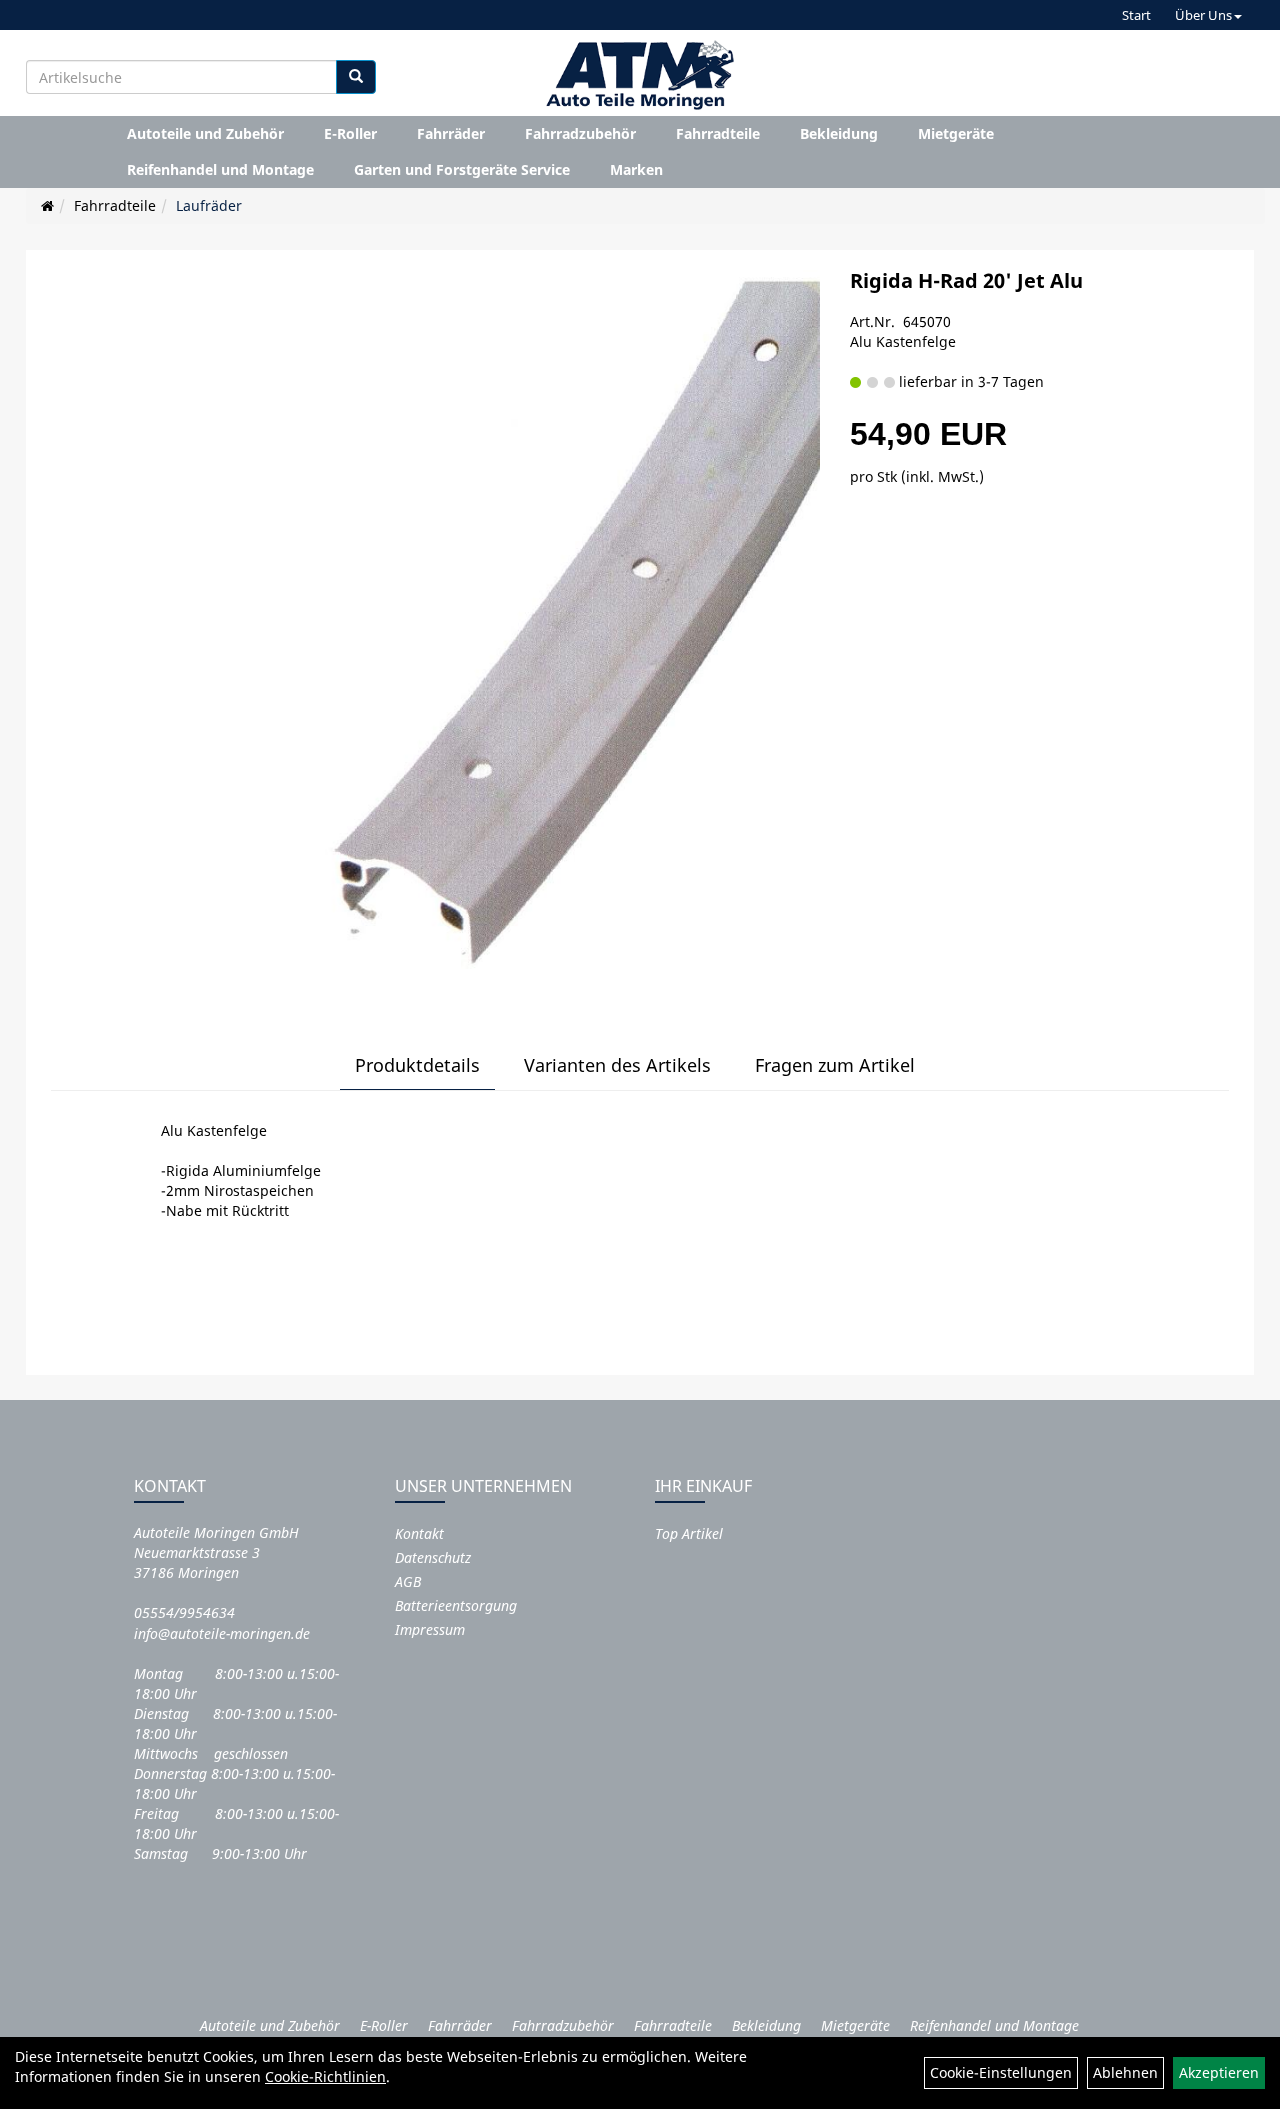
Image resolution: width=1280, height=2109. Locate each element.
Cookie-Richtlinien (325, 2076)
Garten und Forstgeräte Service (462, 169)
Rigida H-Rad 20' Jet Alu (966, 280)
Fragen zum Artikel (835, 1065)
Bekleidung (839, 133)
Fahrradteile (718, 133)
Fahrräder (451, 133)
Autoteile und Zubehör (205, 133)
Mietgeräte (956, 133)
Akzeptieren (1219, 2072)
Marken (636, 169)
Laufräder (209, 205)
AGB (408, 1581)
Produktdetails (417, 1065)
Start (1136, 15)
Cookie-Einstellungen (1001, 2072)
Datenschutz (433, 1557)
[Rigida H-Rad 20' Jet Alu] (555, 626)
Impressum (430, 1629)
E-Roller (350, 133)
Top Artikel (689, 1533)
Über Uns (1203, 15)
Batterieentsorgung (456, 1605)
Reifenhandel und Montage (220, 169)
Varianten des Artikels (617, 1065)
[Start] (47, 205)
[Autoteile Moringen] (640, 75)
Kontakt (419, 1533)
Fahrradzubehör (580, 133)
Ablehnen (1125, 2072)
